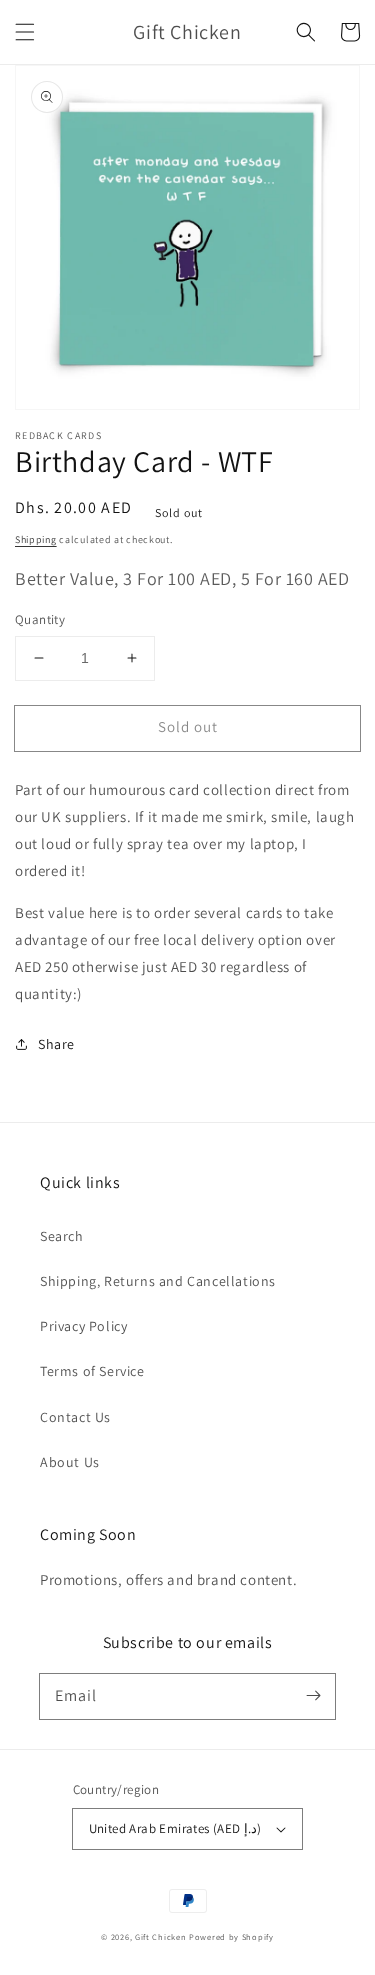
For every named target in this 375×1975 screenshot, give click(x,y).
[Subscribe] (313, 1696)
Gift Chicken (160, 1936)
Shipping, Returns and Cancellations (158, 1281)
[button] (25, 32)
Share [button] (56, 1044)
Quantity (40, 619)
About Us (70, 1462)
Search (62, 1236)
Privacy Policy (83, 1326)
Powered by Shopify (231, 1936)
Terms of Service (92, 1371)
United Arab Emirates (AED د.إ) (175, 1828)
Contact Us (75, 1417)
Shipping (36, 539)
